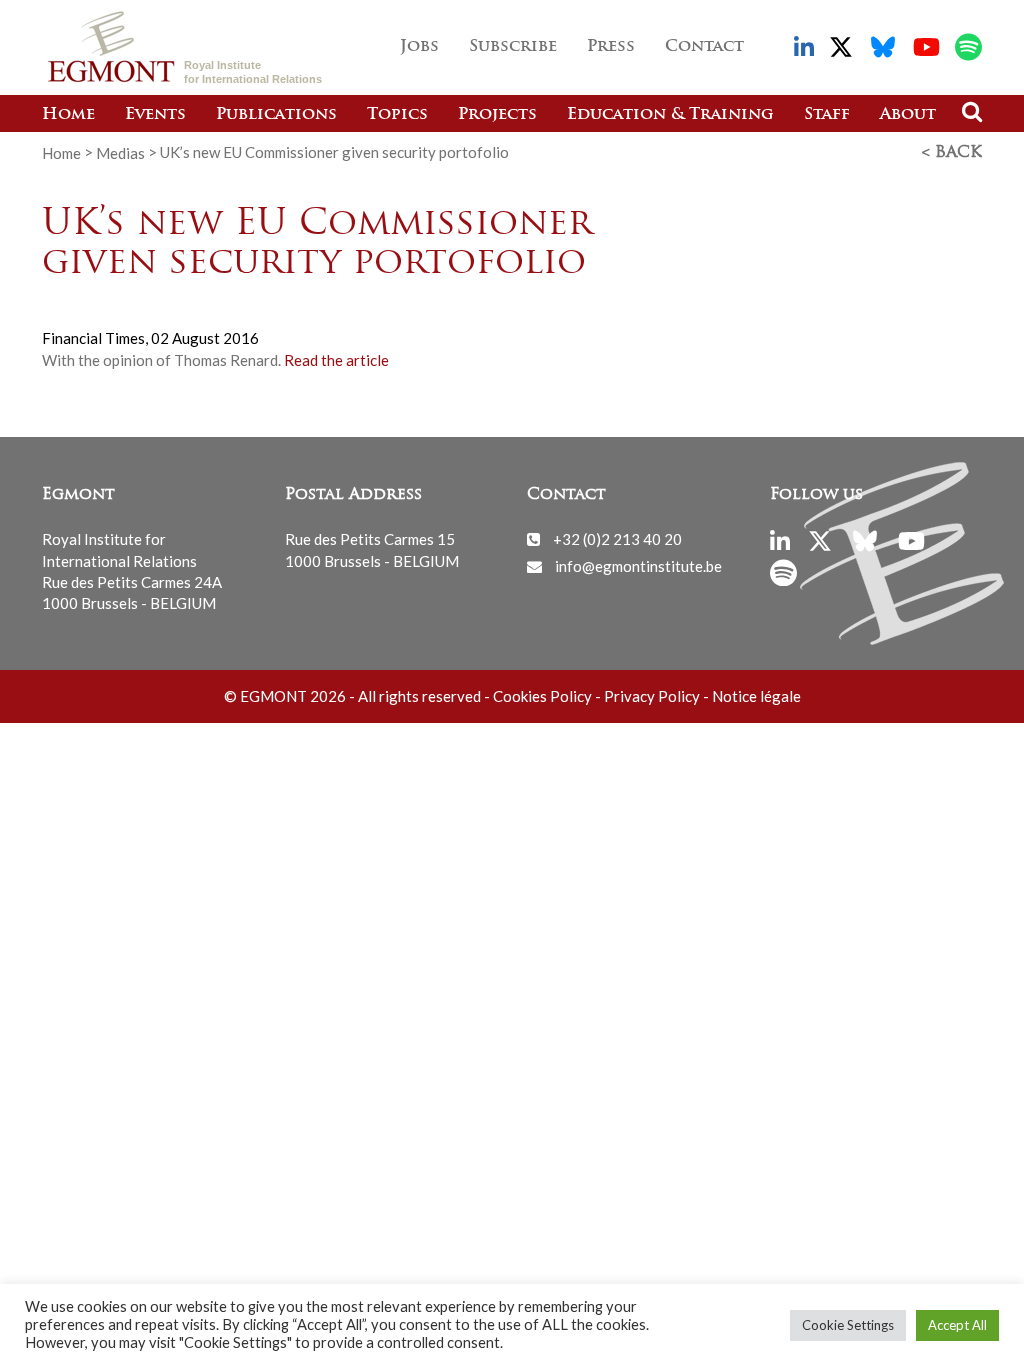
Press (611, 47)
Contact (704, 47)
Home (68, 115)
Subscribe (513, 47)
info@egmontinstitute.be (638, 566)
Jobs (419, 47)
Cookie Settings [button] (848, 1325)
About (908, 115)
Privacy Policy (652, 696)
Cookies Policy (542, 696)
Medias (120, 152)
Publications (276, 115)
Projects (497, 115)
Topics (397, 115)
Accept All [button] (957, 1325)
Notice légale (756, 696)
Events (155, 115)
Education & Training (670, 115)
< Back (952, 153)
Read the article (336, 360)
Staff (827, 115)
